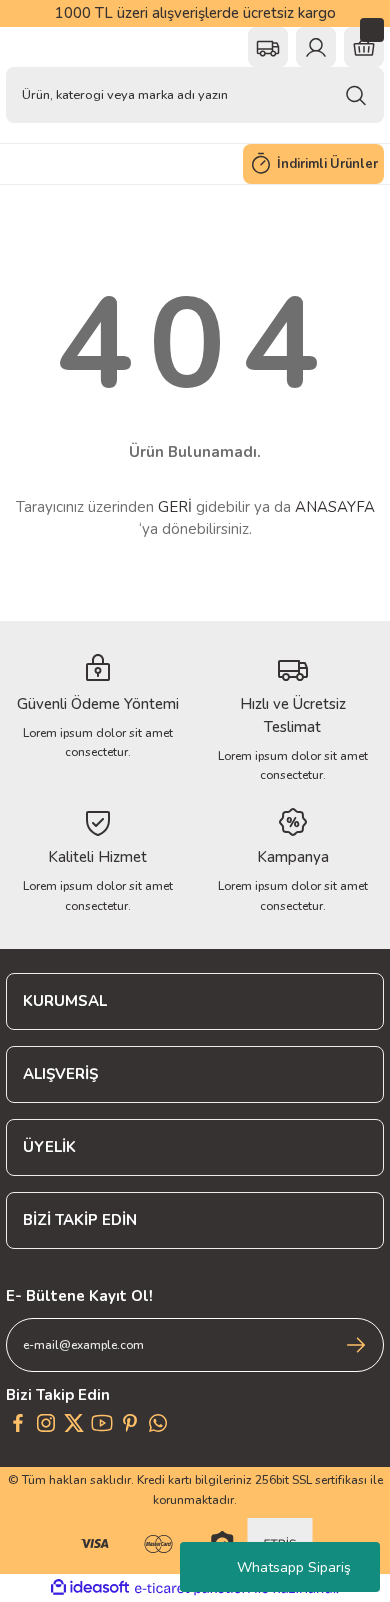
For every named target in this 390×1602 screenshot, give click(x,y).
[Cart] (364, 47)
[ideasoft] (90, 1588)
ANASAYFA (335, 507)
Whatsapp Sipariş (294, 1567)
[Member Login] (316, 47)
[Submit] (356, 1345)
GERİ (175, 507)
